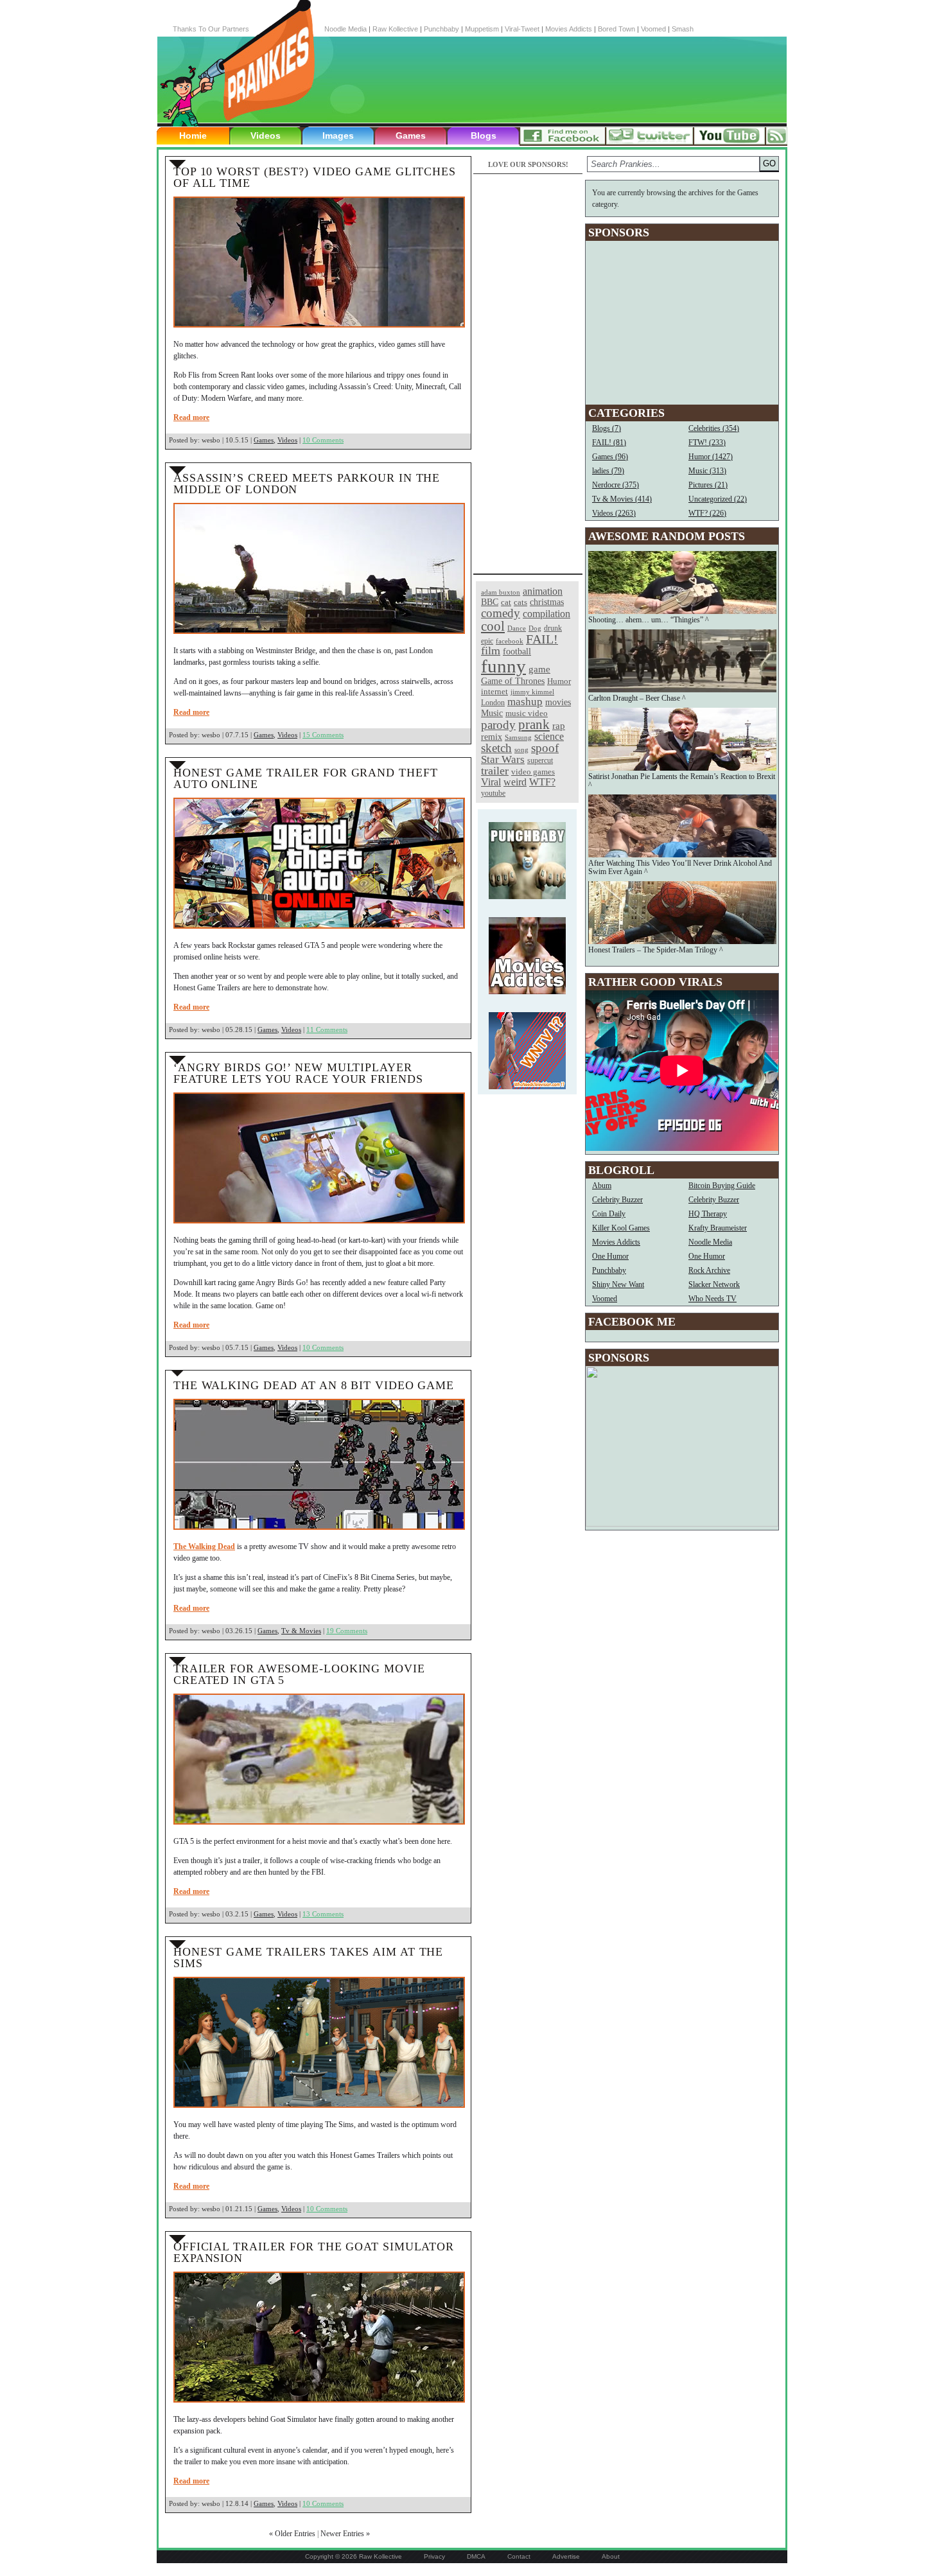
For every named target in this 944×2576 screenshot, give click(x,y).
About (611, 2556)
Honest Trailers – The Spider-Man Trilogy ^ (656, 950)
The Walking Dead (204, 1546)
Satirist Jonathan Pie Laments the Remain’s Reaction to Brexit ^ (682, 781)
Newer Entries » (345, 2534)
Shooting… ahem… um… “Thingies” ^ (649, 620)
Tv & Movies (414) (622, 499)
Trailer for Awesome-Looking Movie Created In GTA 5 (299, 1674)
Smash (683, 29)
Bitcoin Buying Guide (722, 1186)
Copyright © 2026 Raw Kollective (354, 2556)
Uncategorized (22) (718, 499)
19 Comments (347, 1631)
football (517, 651)
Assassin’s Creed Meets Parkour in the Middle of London (307, 484)
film (491, 651)
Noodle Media (345, 29)
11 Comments (327, 1030)
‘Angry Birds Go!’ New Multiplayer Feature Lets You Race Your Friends (298, 1073)
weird (515, 782)
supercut (540, 760)
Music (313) (707, 471)
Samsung (518, 738)
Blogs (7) (607, 428)
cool (493, 626)
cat (506, 602)
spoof (545, 748)
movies (558, 702)
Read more (191, 417)
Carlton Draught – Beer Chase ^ (637, 698)
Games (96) (610, 457)
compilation (546, 614)
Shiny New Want (618, 1284)
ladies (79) (608, 471)
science (549, 736)
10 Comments (323, 440)
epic (487, 641)
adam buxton (501, 592)
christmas (547, 602)
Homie (193, 136)
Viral (491, 782)
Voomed (653, 29)
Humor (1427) (711, 457)
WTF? (542, 782)
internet (494, 691)
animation (543, 591)
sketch (496, 748)
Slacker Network (714, 1284)
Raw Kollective (395, 29)
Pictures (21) (708, 485)
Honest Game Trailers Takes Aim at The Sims (308, 1958)
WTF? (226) (707, 513)
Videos (266, 136)
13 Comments (323, 1914)
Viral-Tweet (522, 29)
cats (520, 602)
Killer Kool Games (621, 1228)
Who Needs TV (712, 1299)
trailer (495, 771)
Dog (535, 628)
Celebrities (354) (714, 428)
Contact (519, 2556)
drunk (553, 628)
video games (533, 772)
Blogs (484, 136)
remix (492, 737)
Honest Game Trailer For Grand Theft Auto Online (306, 778)
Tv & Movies (301, 1631)
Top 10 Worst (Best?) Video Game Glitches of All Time (315, 177)
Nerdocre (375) (616, 485)
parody (498, 725)
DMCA (476, 2556)
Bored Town (616, 29)
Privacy (434, 2556)
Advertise (566, 2556)
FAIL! (542, 639)
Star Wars (503, 759)
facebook (510, 641)
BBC (490, 602)
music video (527, 713)
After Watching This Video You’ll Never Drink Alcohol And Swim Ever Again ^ (680, 867)
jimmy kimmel (532, 692)
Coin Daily (609, 1214)
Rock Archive (709, 1270)
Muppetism (482, 29)
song (521, 750)
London (493, 703)
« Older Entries (292, 2534)
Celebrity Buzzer (617, 1200)
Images (338, 136)
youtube (493, 793)
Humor (559, 681)
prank (534, 724)
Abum (602, 1186)
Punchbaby (441, 29)
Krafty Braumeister (718, 1228)
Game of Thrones (513, 681)
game (539, 669)
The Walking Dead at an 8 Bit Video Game (314, 1385)
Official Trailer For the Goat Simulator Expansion (314, 2252)
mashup (525, 701)
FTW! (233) (707, 442)
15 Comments (323, 735)
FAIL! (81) (609, 442)
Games (411, 136)
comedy (501, 613)
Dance (517, 628)
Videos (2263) (614, 513)
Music (492, 713)
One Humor (610, 1256)
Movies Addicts (569, 29)
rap (559, 725)
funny (503, 666)
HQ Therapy (708, 1214)
